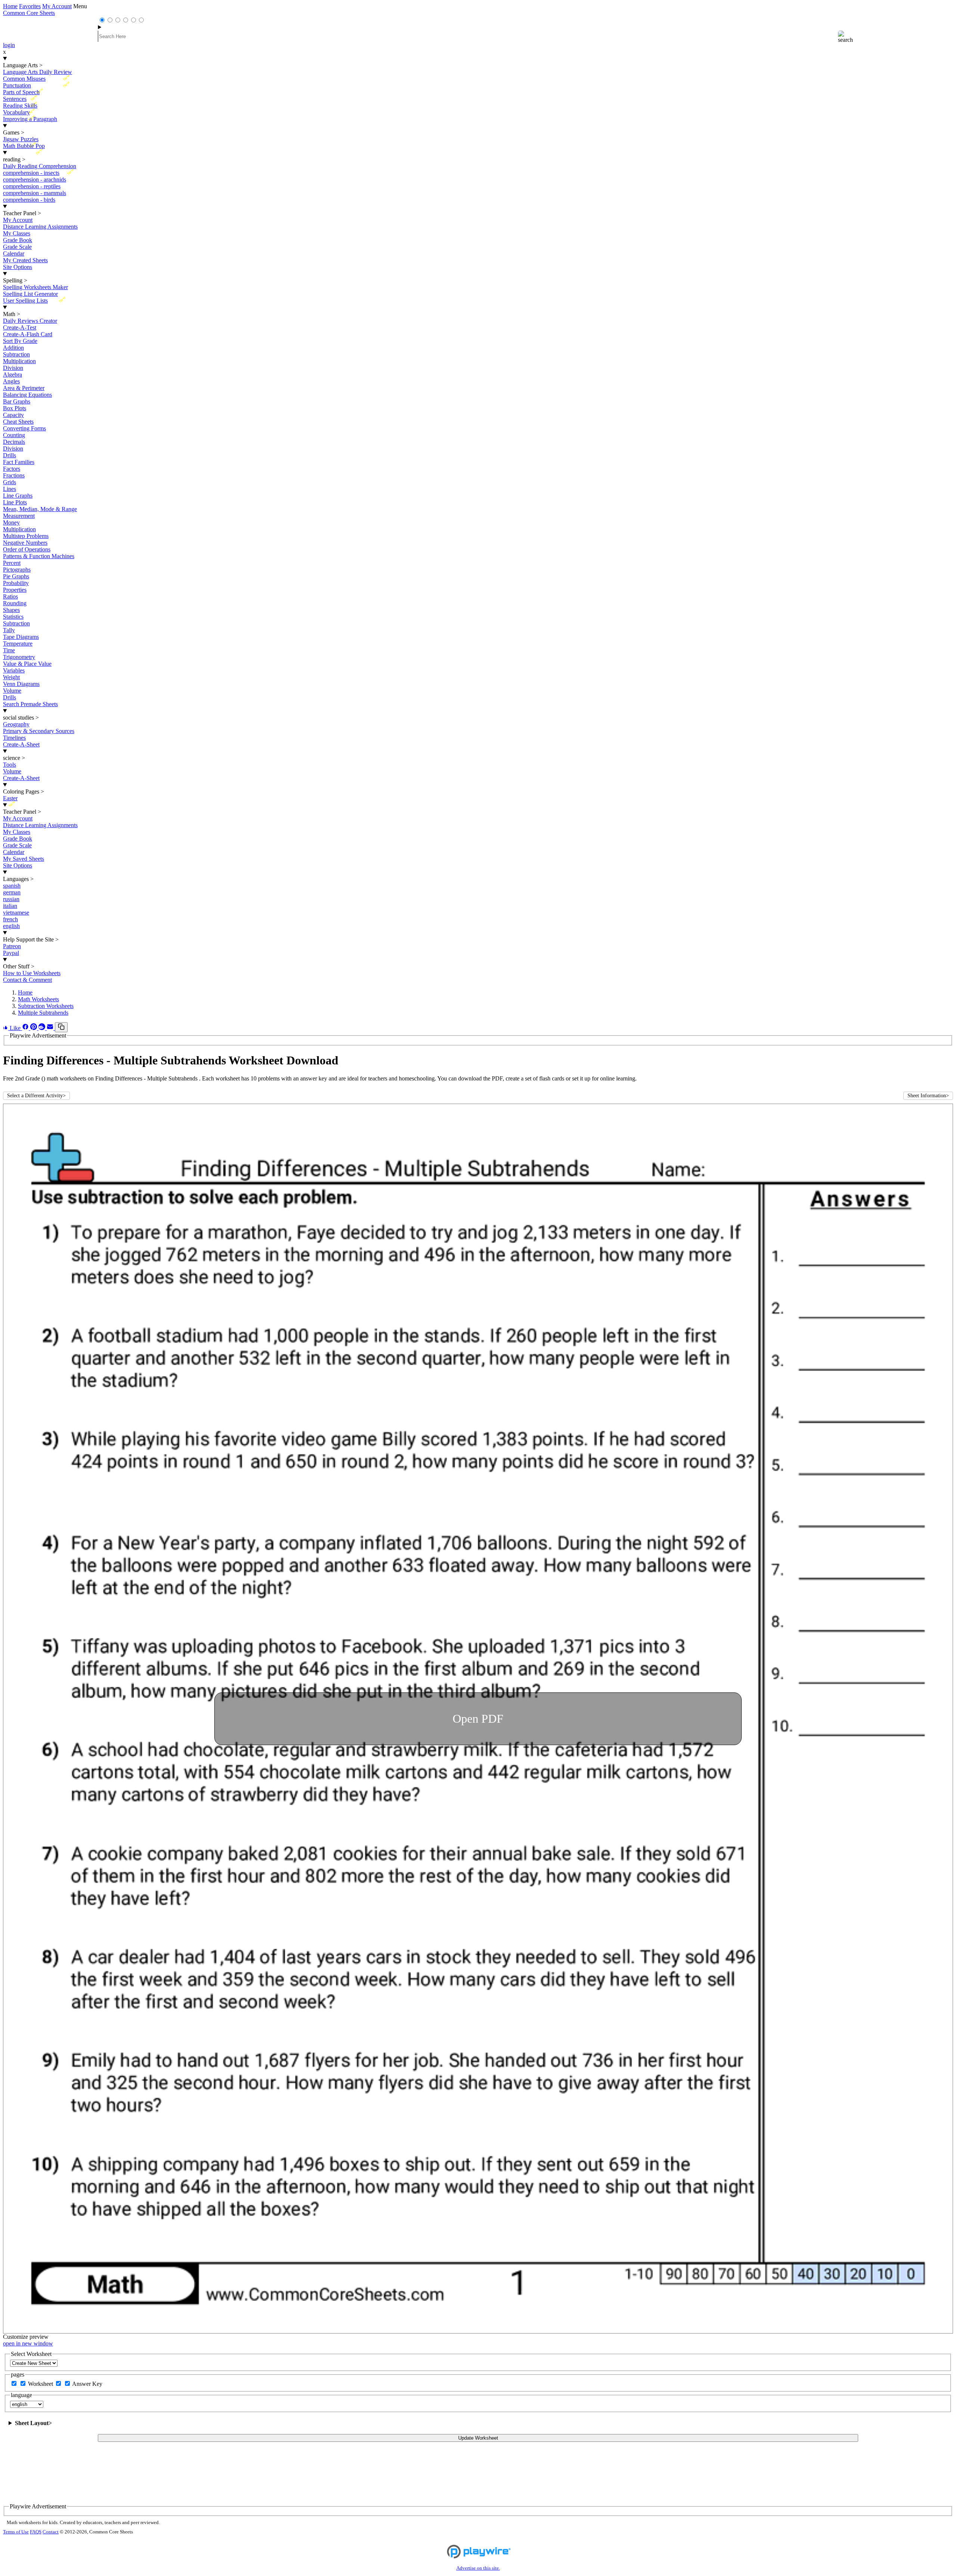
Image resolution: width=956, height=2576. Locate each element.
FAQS (36, 2532)
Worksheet (41, 2384)
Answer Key (87, 2384)
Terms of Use (16, 2532)
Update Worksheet (478, 2438)
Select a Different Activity (36, 1096)
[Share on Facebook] (26, 1028)
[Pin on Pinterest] (34, 1028)
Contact (51, 2532)
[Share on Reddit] (43, 1028)
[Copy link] (61, 1027)
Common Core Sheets (29, 13)
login (9, 45)
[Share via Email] (51, 1028)
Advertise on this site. (478, 2568)
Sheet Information (928, 1096)
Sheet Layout (33, 2423)
